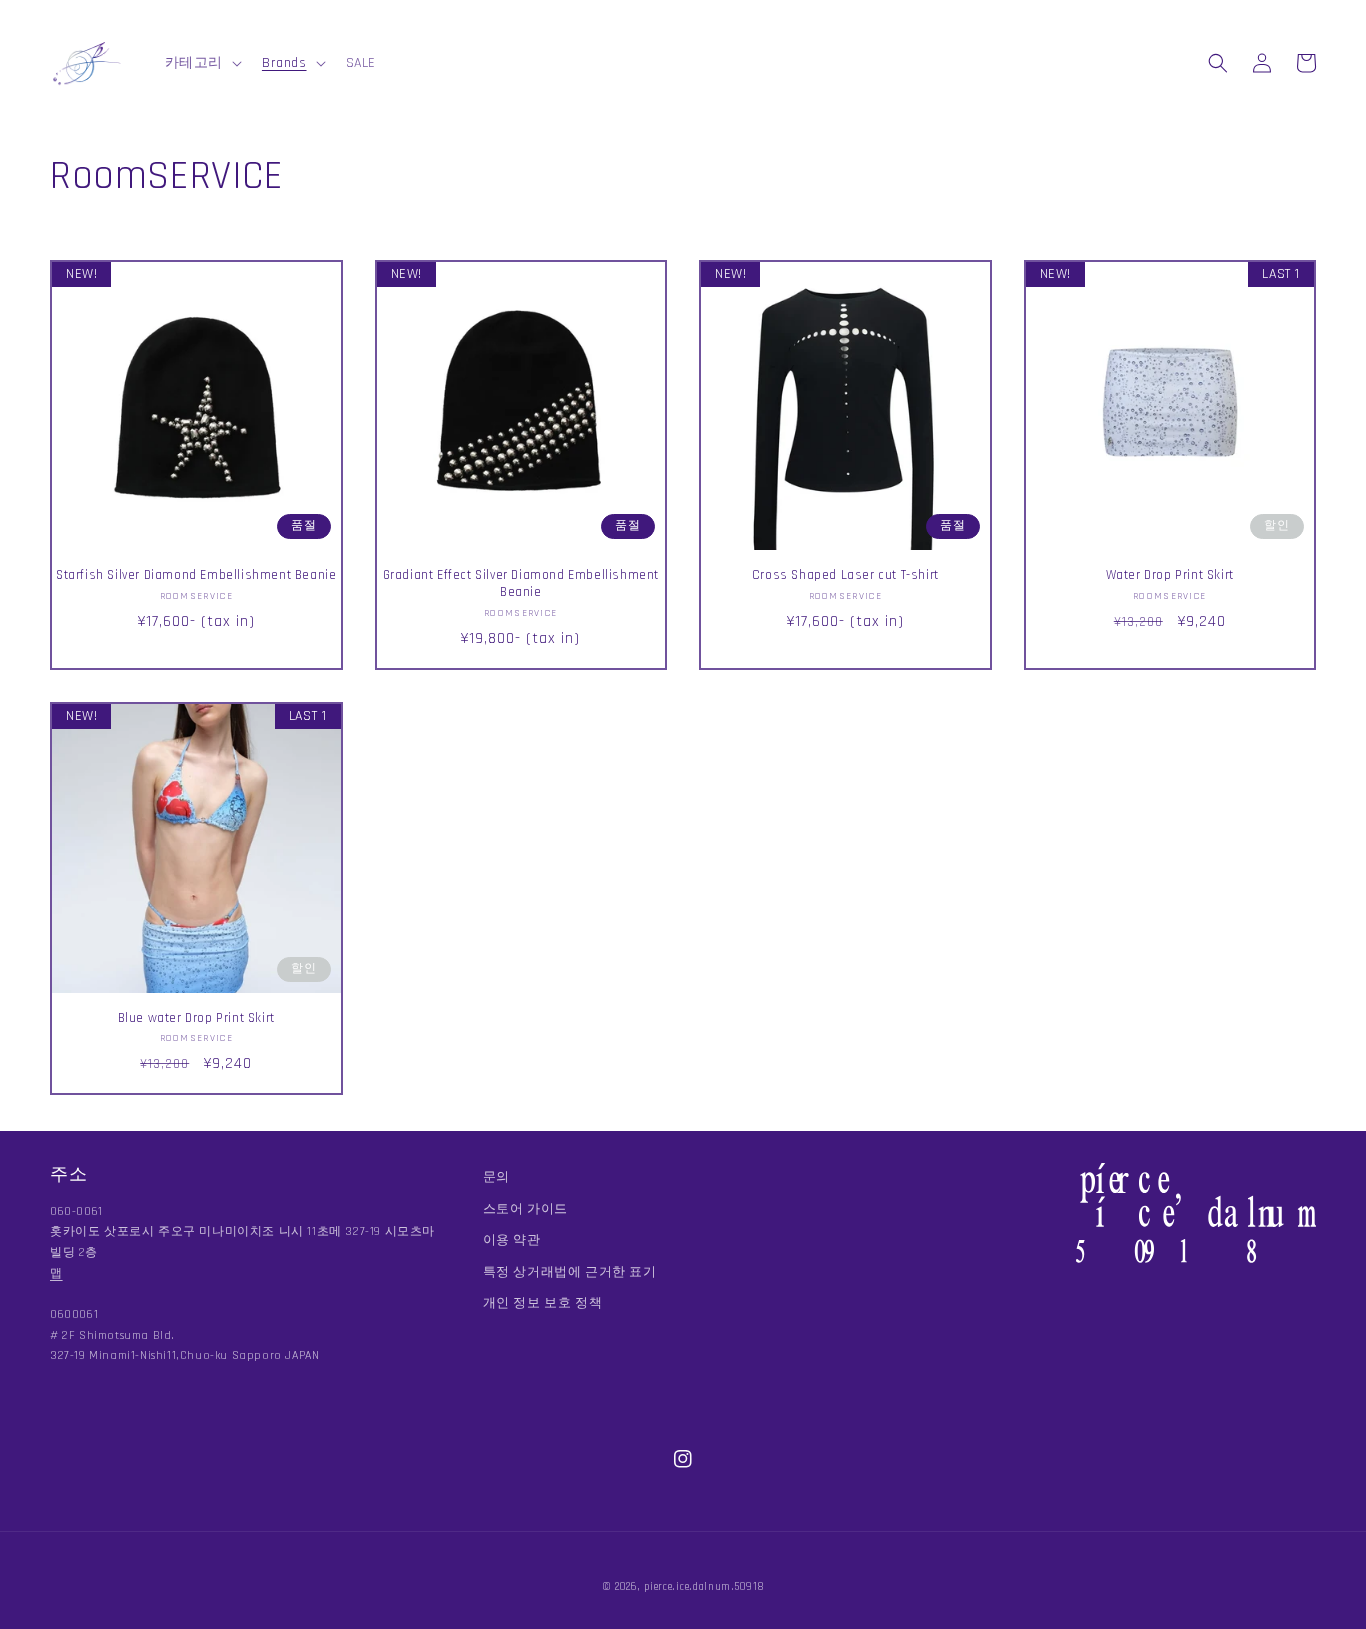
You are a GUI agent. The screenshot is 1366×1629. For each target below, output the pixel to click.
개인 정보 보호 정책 (543, 1303)
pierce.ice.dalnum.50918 (704, 1587)
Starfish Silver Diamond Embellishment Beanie (196, 575)
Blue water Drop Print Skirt (196, 1018)
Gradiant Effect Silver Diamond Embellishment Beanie (521, 583)
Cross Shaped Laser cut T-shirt (845, 575)
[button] (201, 63)
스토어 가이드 (525, 1209)
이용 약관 (512, 1240)
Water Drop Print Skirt (1170, 575)
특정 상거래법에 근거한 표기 (570, 1272)
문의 (496, 1177)
